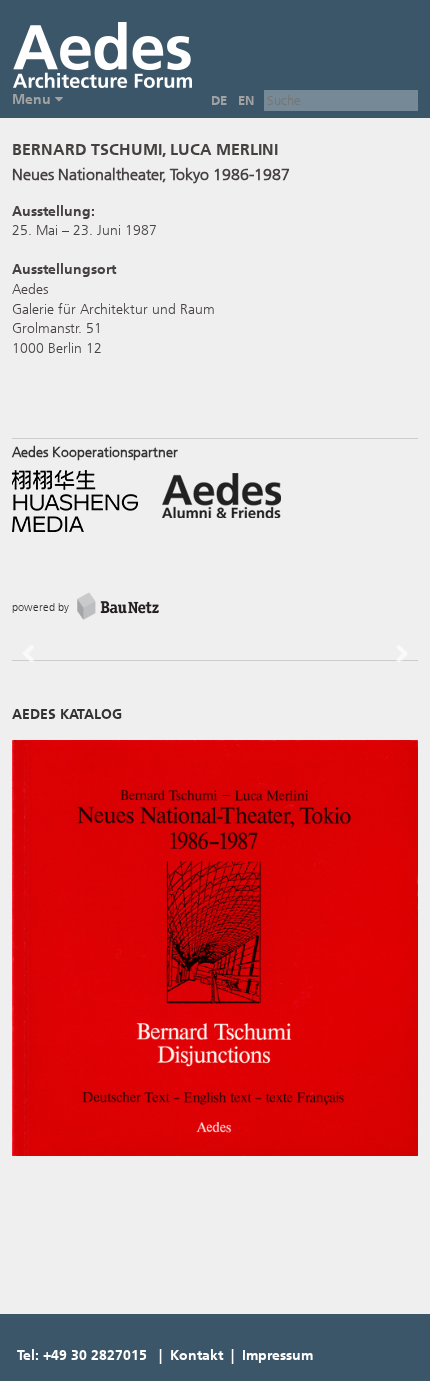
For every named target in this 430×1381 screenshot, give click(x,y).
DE (219, 100)
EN (246, 100)
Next (392, 669)
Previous (42, 669)
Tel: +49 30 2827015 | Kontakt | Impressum (165, 1355)
